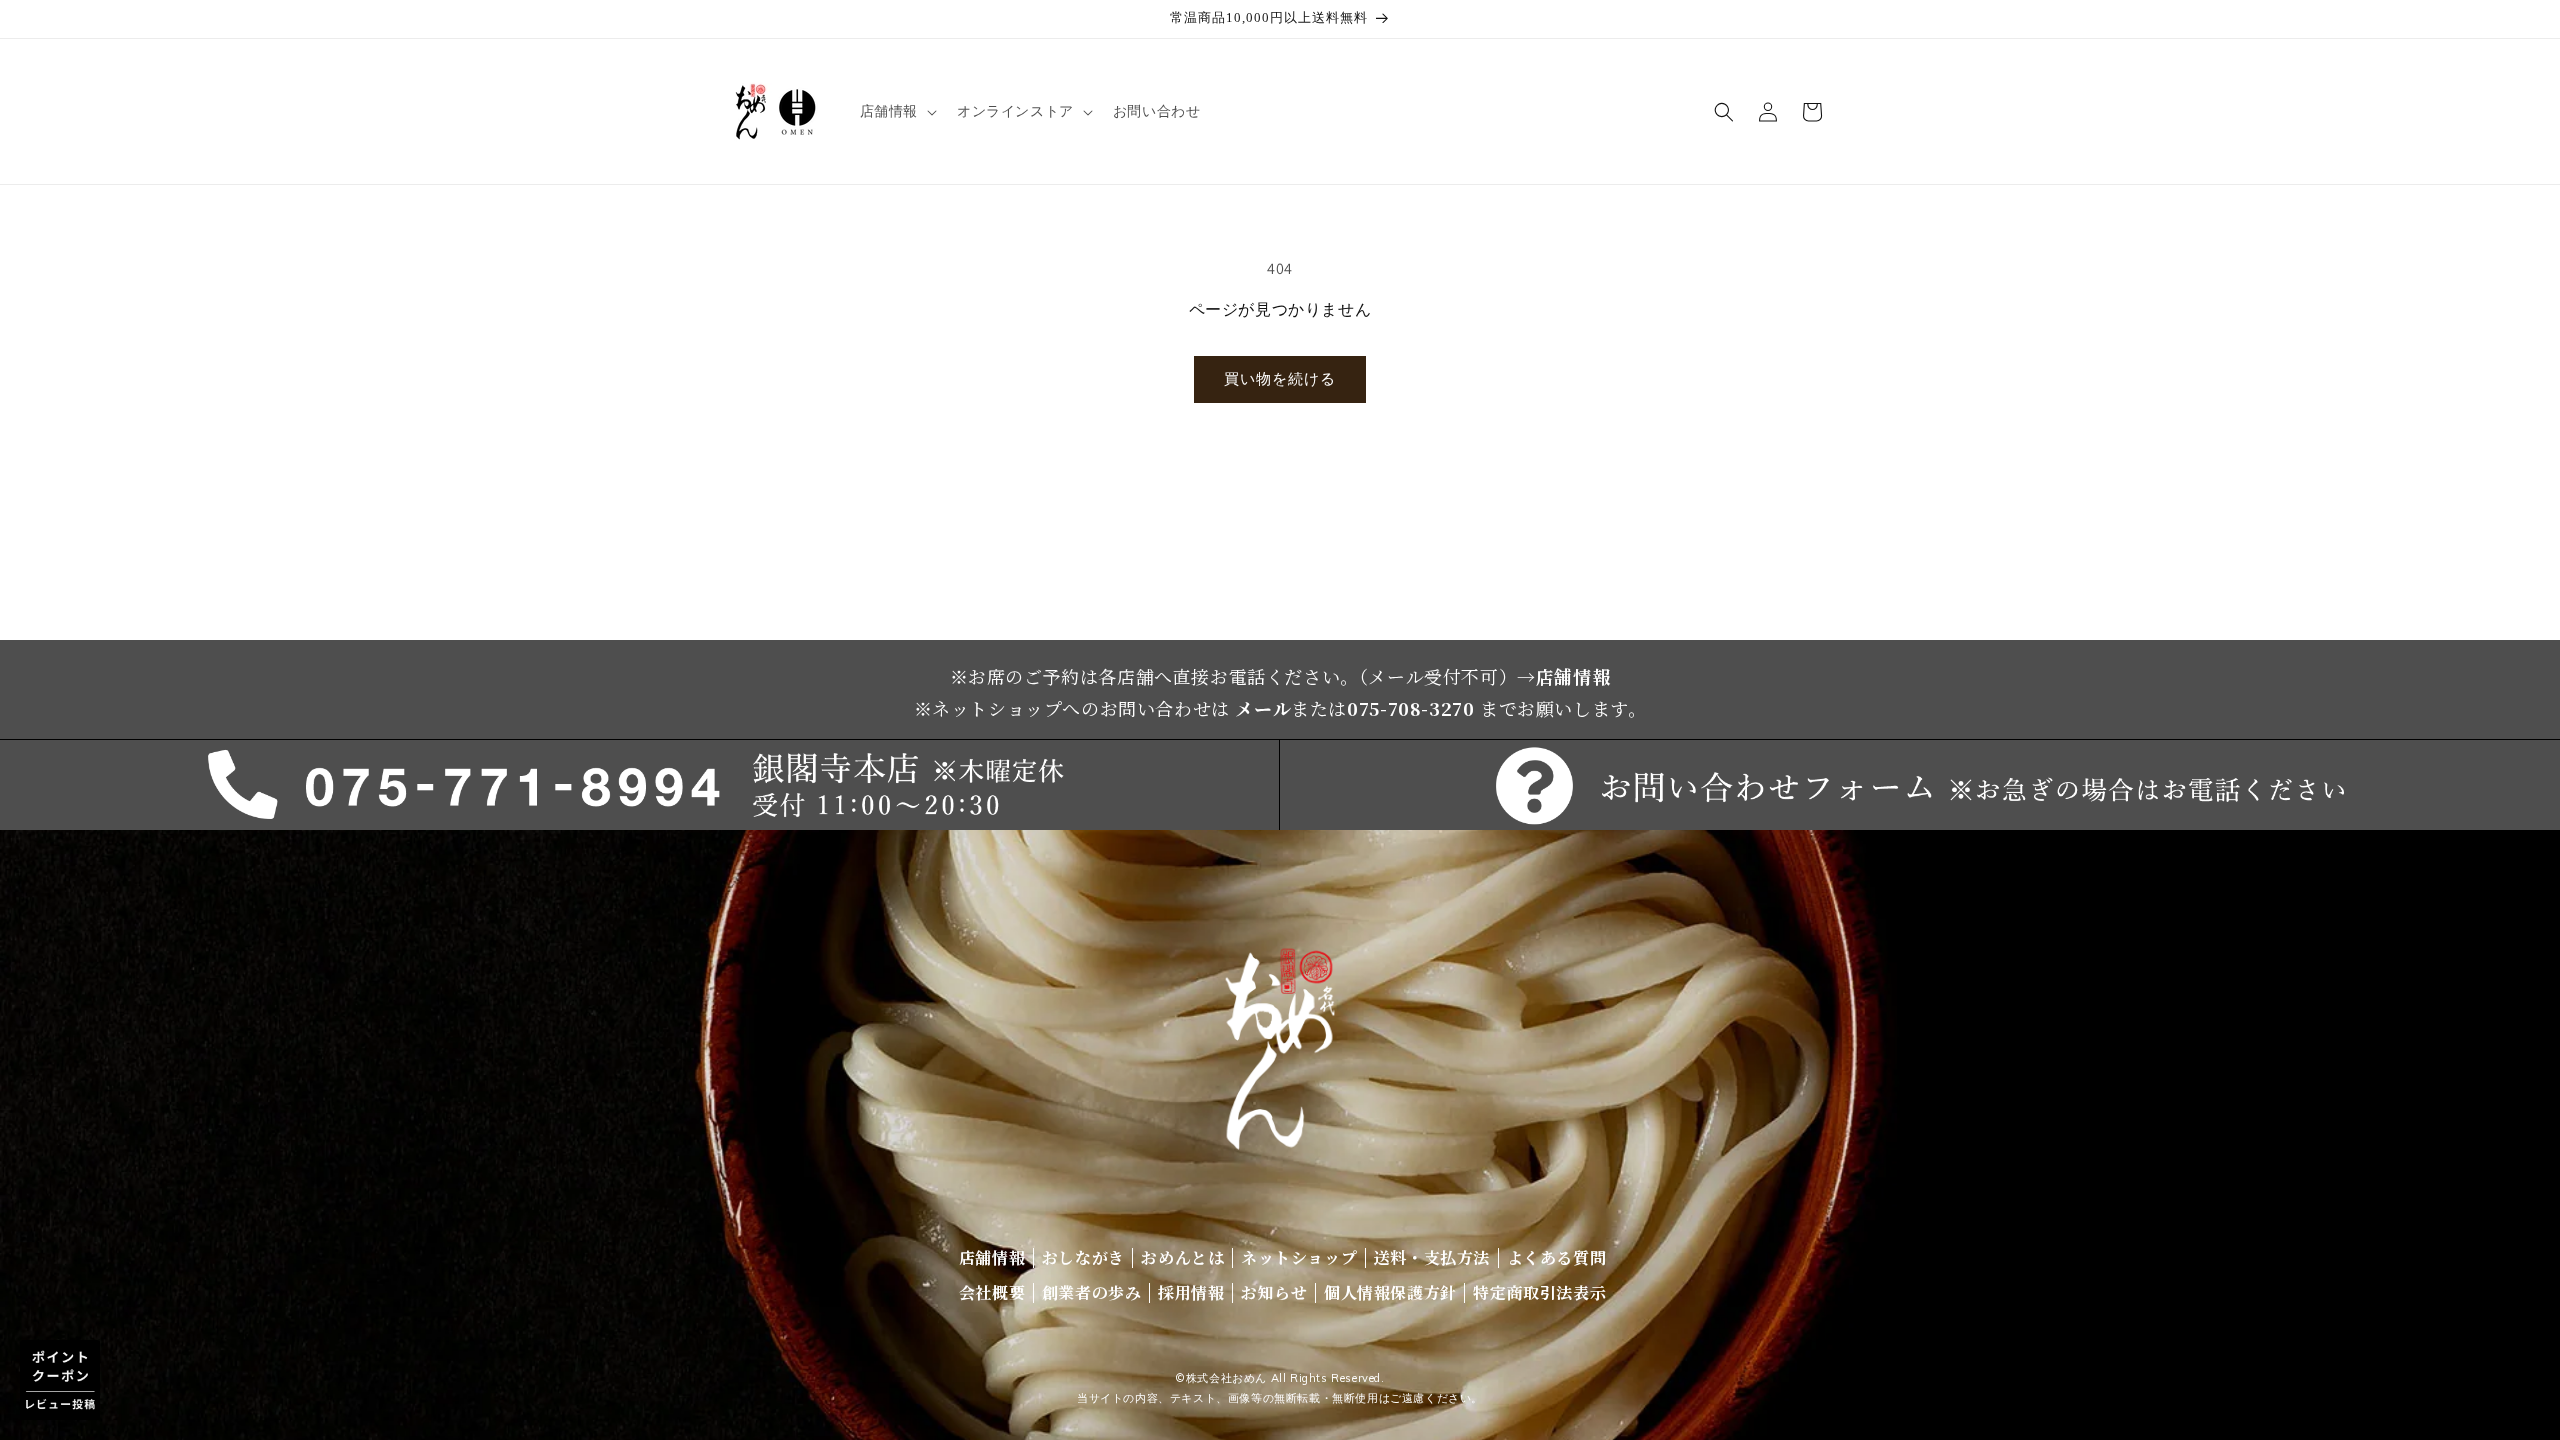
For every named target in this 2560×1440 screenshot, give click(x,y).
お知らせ (1274, 1292)
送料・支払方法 (1432, 1257)
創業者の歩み (1092, 1292)
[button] (896, 111)
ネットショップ (1299, 1257)
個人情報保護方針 (1390, 1292)
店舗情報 (1573, 676)
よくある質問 (1557, 1257)
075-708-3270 (1410, 708)
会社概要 (992, 1292)
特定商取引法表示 (1539, 1292)
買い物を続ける (1280, 378)
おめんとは (1182, 1257)
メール (1263, 708)
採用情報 (1191, 1292)
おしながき (1083, 1257)
